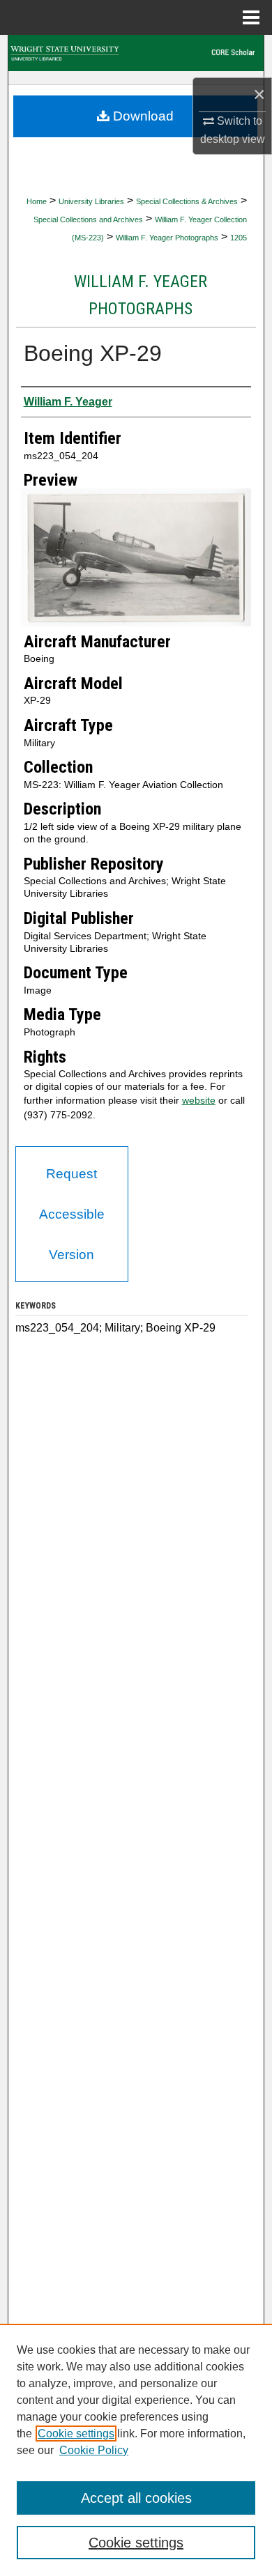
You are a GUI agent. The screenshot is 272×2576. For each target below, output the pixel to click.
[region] (136, 2450)
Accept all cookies (136, 2498)
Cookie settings (76, 2434)
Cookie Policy (94, 2450)
